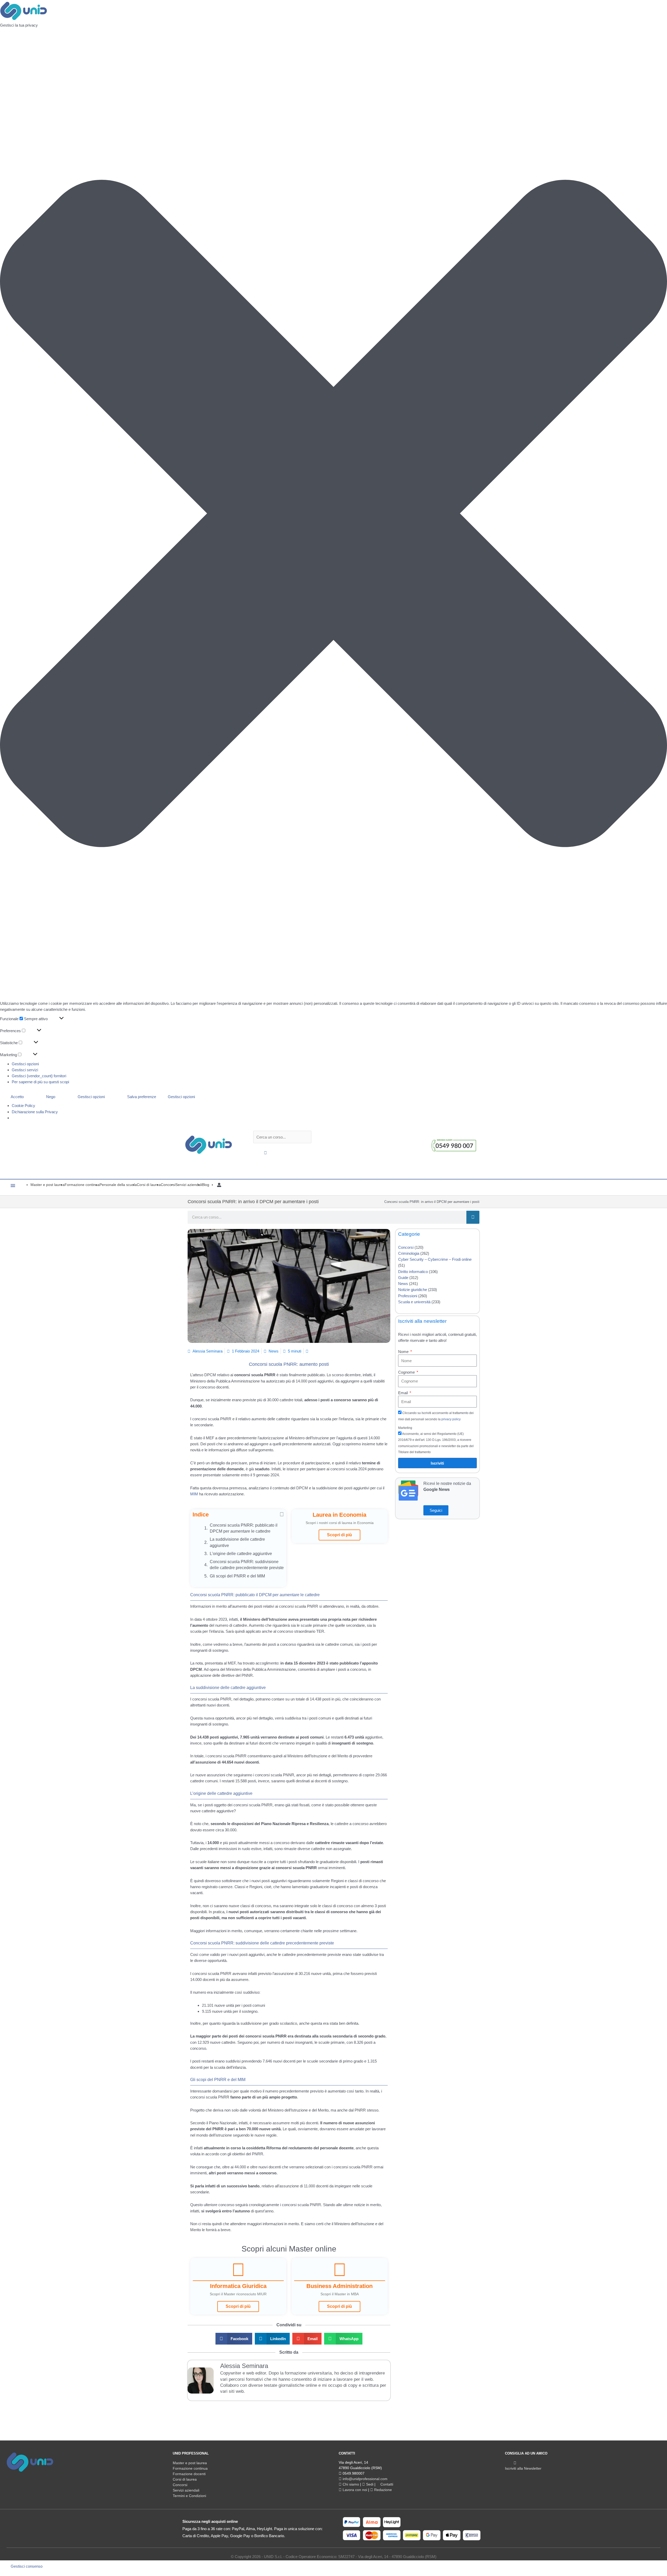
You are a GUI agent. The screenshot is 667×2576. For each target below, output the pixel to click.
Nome (404, 1352)
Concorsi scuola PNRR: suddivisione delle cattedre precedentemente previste (247, 1565)
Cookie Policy (23, 1106)
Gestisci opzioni (25, 1064)
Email (403, 1393)
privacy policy (451, 1419)
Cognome (407, 1372)
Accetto (17, 1097)
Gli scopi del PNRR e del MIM (237, 1576)
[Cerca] (473, 1217)
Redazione (382, 2490)
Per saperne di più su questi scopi (40, 1082)
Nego (51, 1097)
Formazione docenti (189, 2474)
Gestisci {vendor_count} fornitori (39, 1076)
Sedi (369, 2484)
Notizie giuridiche (413, 1290)
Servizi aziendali (186, 2490)
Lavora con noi (354, 2490)
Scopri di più (339, 1535)
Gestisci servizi (25, 1070)
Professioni (408, 1296)
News (274, 1351)
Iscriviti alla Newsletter (523, 2468)
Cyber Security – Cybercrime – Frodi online (435, 1259)
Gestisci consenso (27, 2566)
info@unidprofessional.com (365, 2479)
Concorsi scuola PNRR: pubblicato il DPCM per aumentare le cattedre (244, 1528)
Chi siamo (350, 2484)
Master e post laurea (190, 2463)
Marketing (405, 1428)
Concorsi (406, 1247)
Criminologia (409, 1253)
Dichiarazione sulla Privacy (35, 1112)
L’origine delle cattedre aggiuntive (241, 1554)
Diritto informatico (413, 1272)
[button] (333, 514)
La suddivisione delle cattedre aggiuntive (237, 1542)
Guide (403, 1278)
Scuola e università (414, 1302)
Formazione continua (190, 2468)
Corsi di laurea (185, 2479)
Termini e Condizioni (189, 2496)
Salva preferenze (142, 1097)
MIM (194, 1494)
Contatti (386, 2484)
